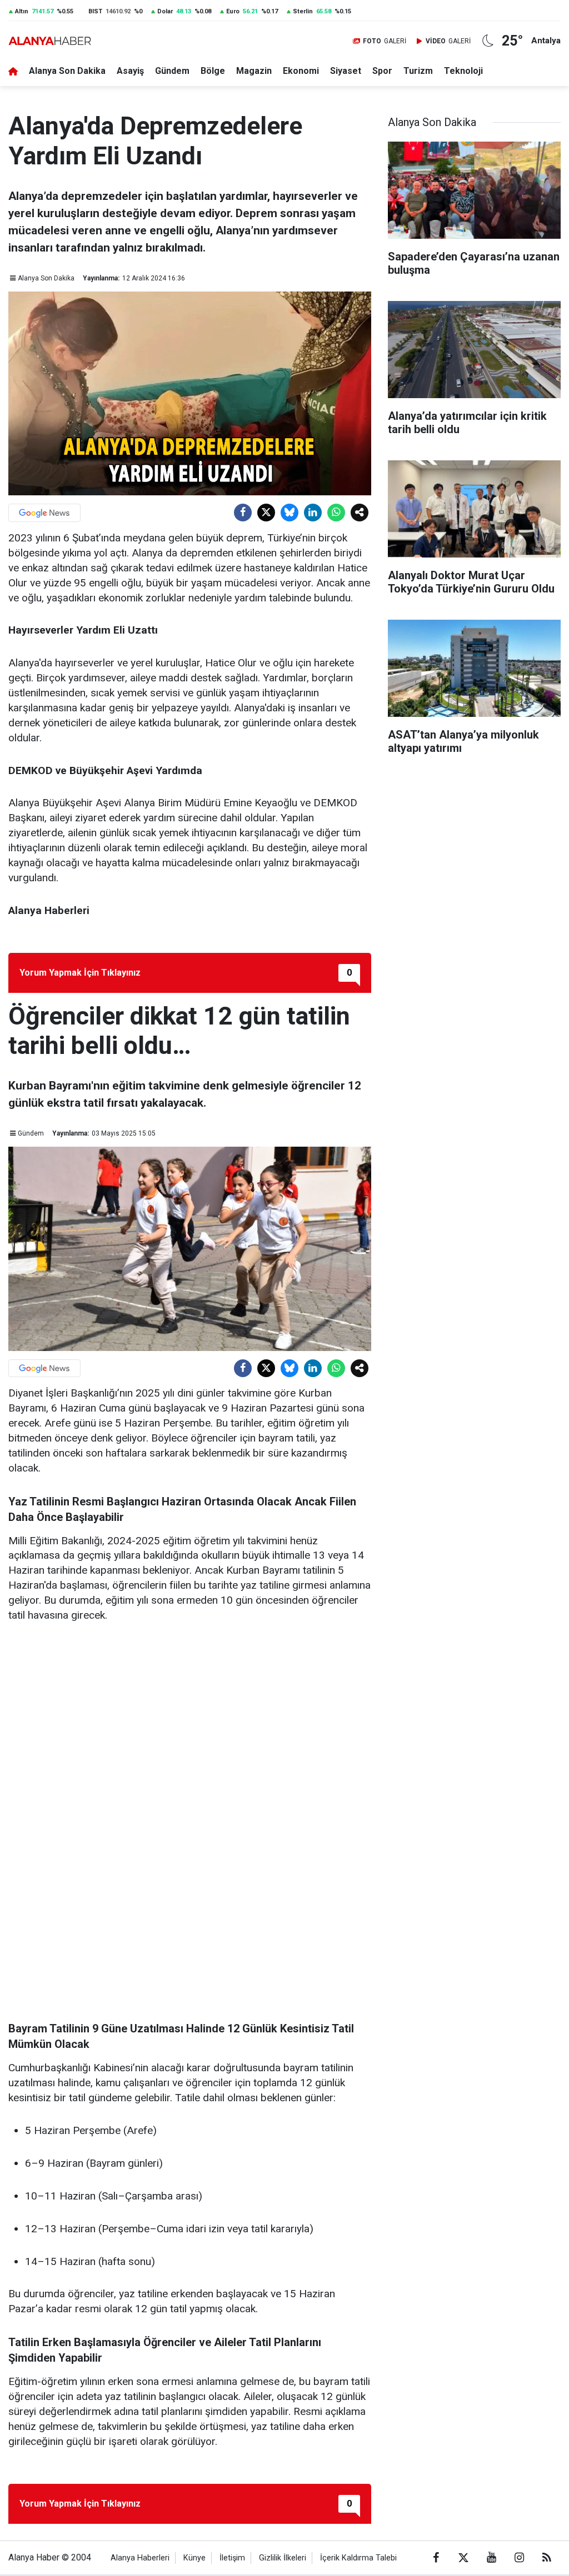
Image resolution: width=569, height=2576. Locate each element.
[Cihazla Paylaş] (360, 513)
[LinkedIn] (313, 513)
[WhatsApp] (336, 513)
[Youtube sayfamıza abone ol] (491, 2558)
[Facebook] (243, 513)
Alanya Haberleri (140, 2558)
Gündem (172, 71)
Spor (382, 71)
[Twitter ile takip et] (463, 2558)
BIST (95, 11)
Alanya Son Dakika (67, 71)
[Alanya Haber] (50, 41)
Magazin (254, 71)
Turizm (418, 71)
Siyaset (346, 71)
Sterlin (303, 11)
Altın (22, 11)
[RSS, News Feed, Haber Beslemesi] (547, 2558)
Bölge (213, 71)
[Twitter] (266, 513)
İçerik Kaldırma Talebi (358, 2558)
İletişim (232, 2558)
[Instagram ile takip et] (519, 2558)
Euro (233, 11)
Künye (194, 2558)
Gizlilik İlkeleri (283, 2558)
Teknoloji (463, 71)
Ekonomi (301, 71)
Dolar (165, 11)
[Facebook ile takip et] (436, 2558)
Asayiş (130, 71)
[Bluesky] (290, 513)
